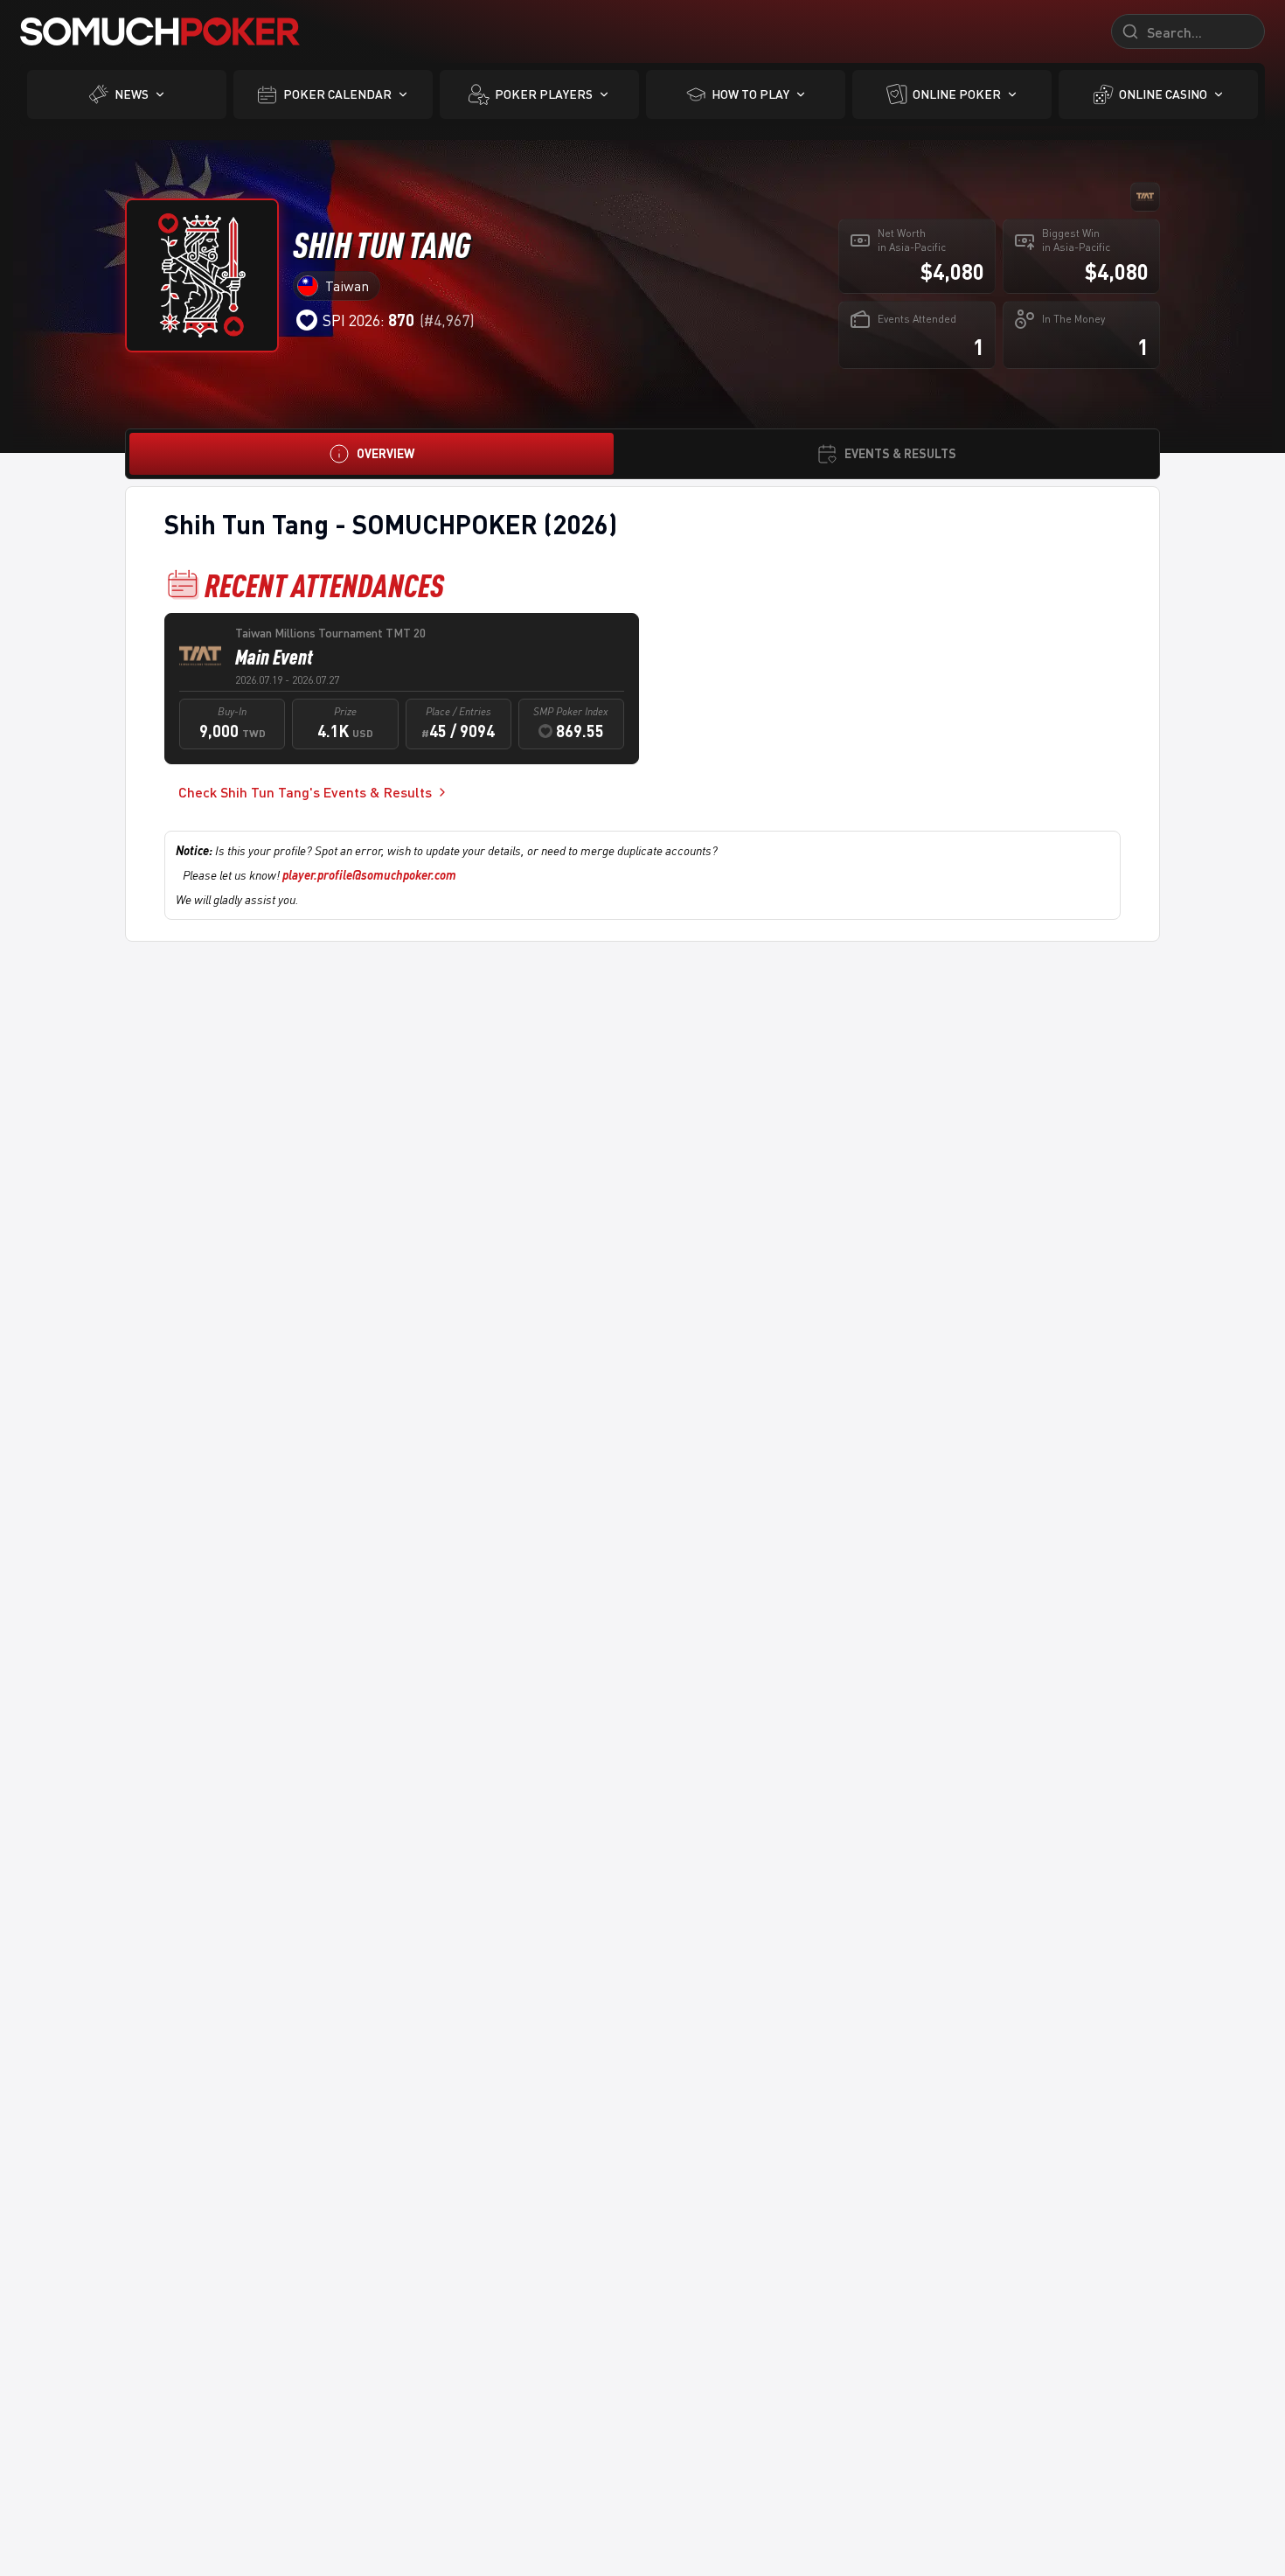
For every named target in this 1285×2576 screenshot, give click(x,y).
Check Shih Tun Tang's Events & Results (305, 792)
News (132, 94)
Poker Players (544, 94)
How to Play (750, 94)
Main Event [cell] (274, 657)
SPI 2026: (368, 320)
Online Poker (957, 94)
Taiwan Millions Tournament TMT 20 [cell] (330, 633)
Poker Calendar (337, 94)
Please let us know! (320, 875)
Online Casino (1163, 94)
